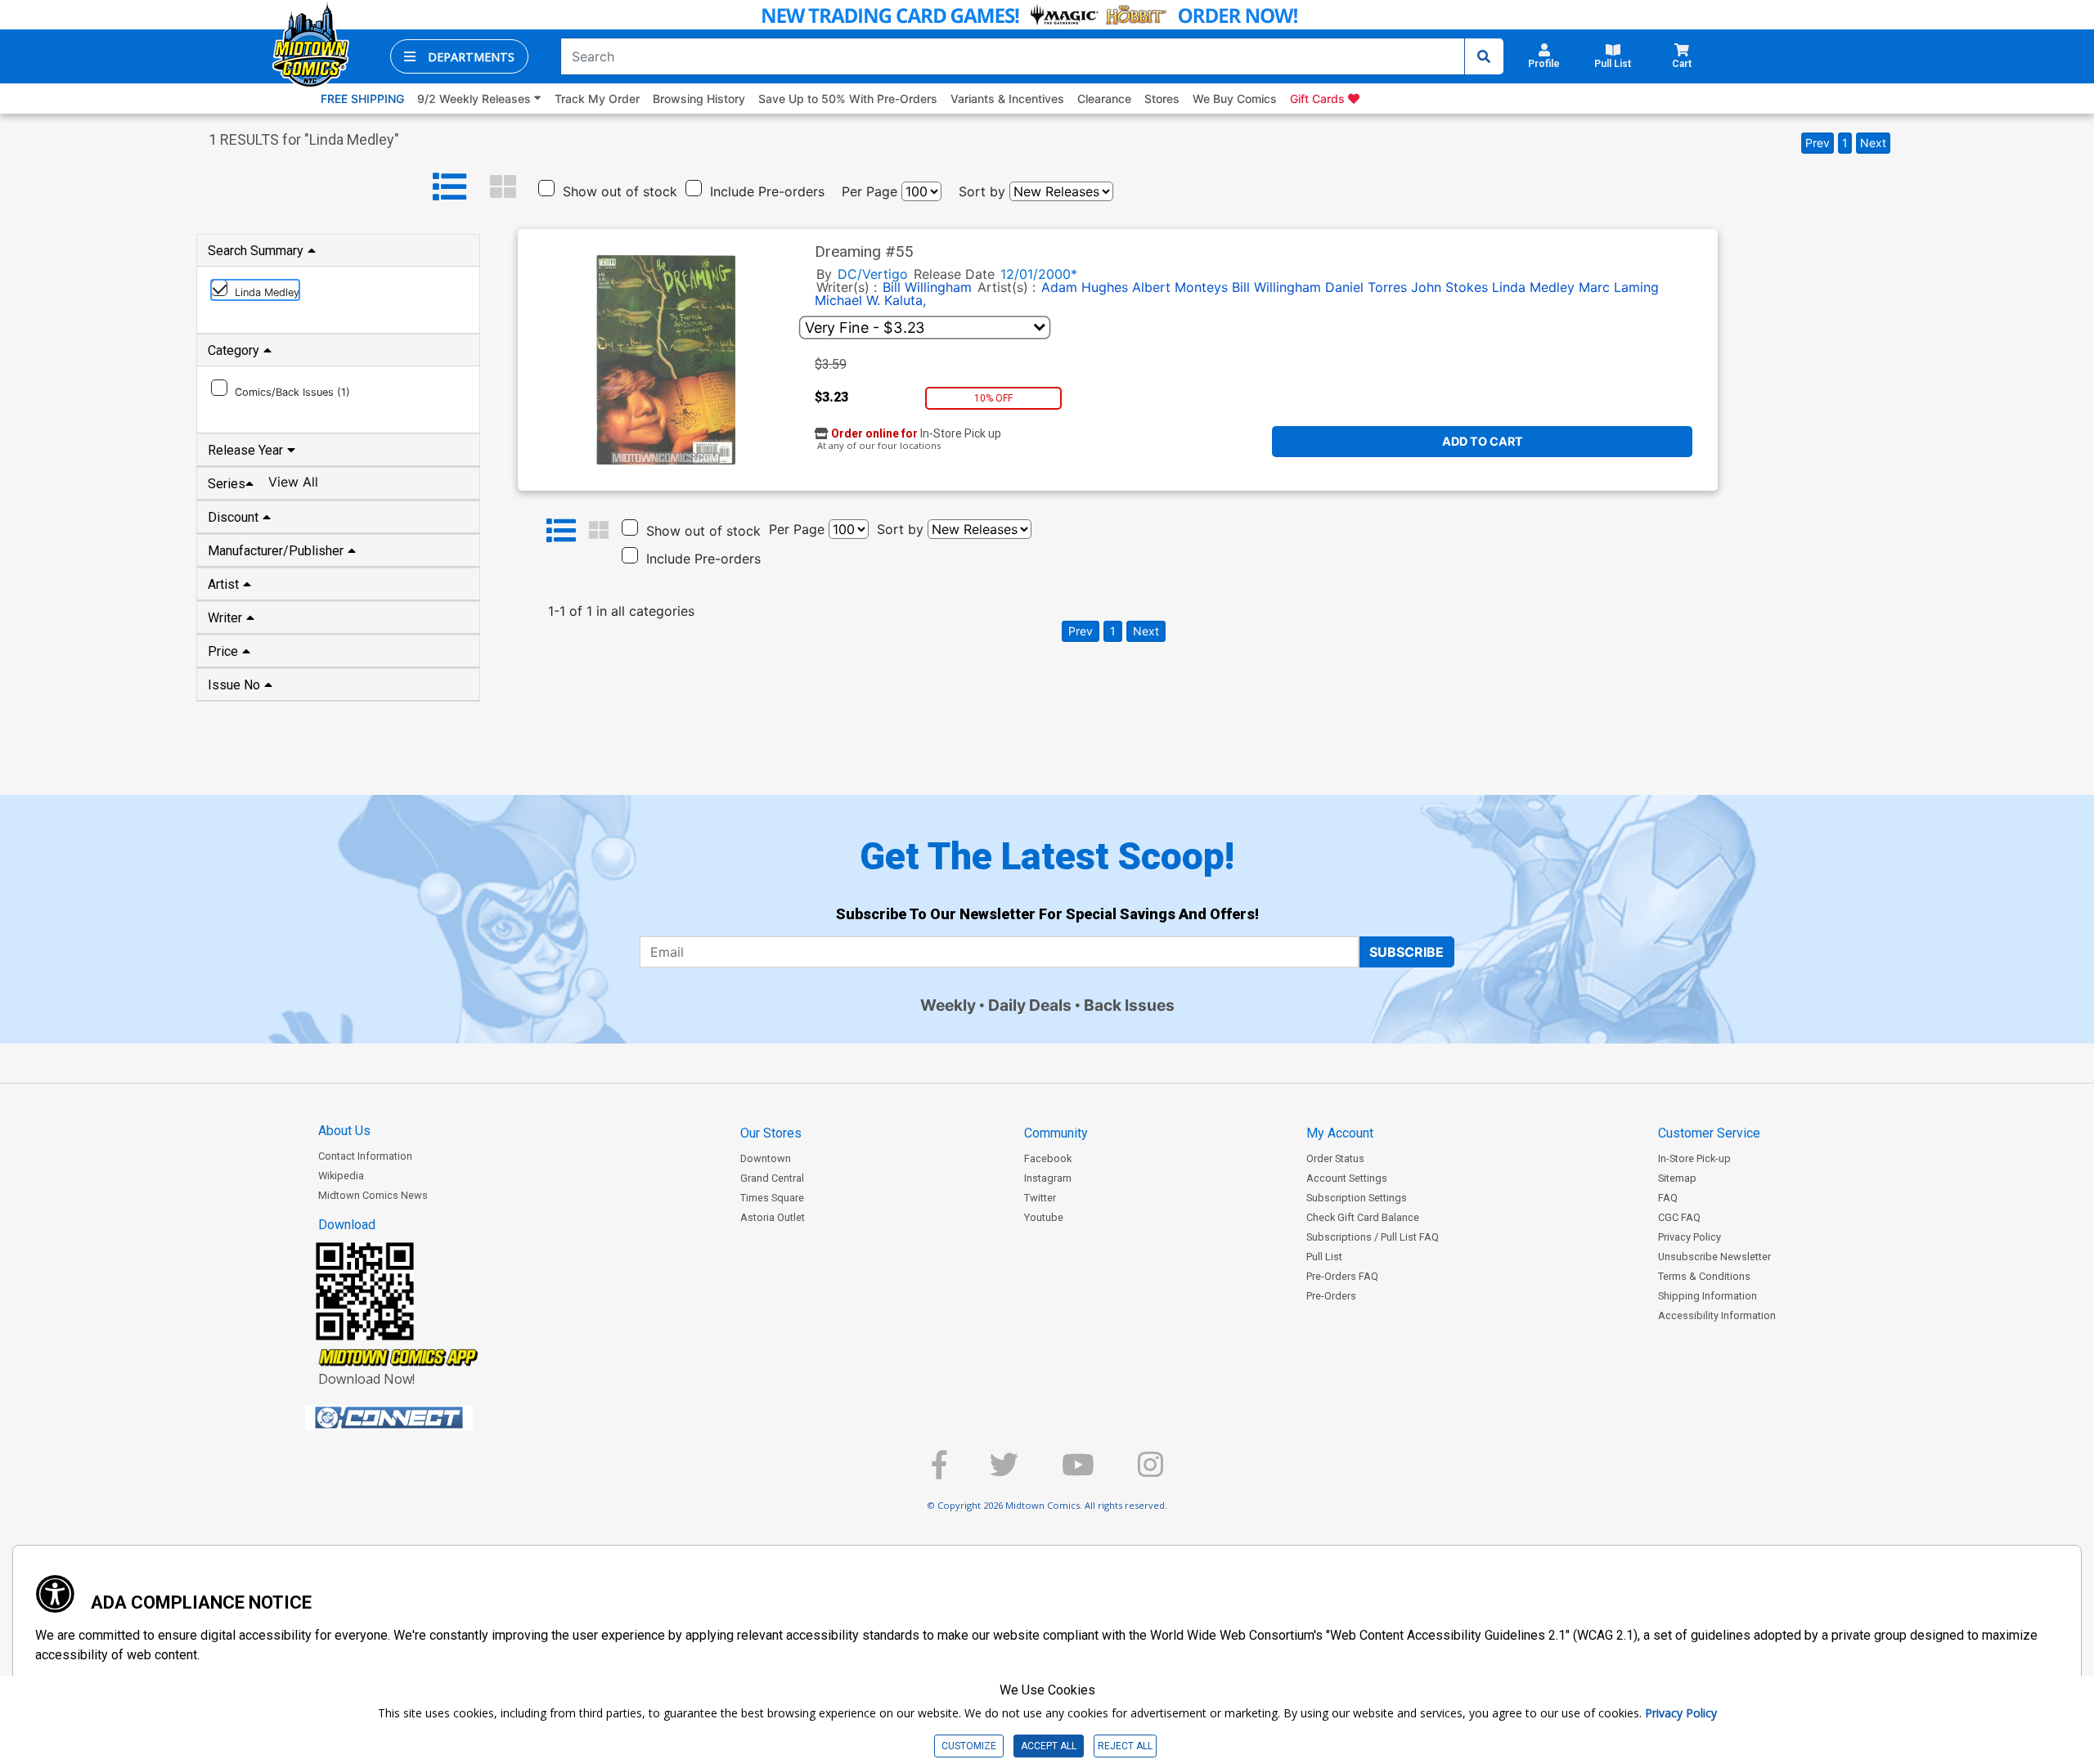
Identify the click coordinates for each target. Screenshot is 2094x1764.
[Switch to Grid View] (503, 187)
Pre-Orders (1331, 1296)
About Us (344, 1131)
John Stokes (1449, 287)
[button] (459, 56)
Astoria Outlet (773, 1217)
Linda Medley (1533, 287)
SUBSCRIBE (1406, 952)
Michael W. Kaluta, (870, 300)
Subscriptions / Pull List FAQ (1373, 1237)
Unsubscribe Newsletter (1714, 1257)
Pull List (1324, 1257)
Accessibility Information (1717, 1315)
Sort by (982, 191)
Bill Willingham (927, 287)
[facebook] (939, 1472)
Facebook (1048, 1158)
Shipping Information (1708, 1296)
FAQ (1668, 1198)
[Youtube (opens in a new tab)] (1078, 1472)
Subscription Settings (1357, 1198)
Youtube (1044, 1217)
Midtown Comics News (373, 1195)
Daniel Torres (1366, 287)
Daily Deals (1030, 1005)
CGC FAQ (1679, 1217)
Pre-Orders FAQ (1342, 1276)
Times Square (772, 1198)
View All (293, 482)
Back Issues (1129, 1005)
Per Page (870, 191)
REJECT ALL (1125, 1746)
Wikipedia (341, 1176)
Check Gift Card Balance (1363, 1217)
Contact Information (365, 1156)
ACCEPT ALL (1049, 1746)
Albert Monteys (1180, 287)
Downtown (766, 1158)
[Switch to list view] (450, 187)
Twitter (1040, 1198)
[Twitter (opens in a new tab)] (1004, 1472)
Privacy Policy (1690, 1237)
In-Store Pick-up (1694, 1158)
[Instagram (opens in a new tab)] (1150, 1472)
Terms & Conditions (1704, 1276)
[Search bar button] (1484, 56)
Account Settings (1347, 1178)
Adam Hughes (1085, 287)
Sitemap (1677, 1178)
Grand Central (772, 1178)
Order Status (1335, 1158)
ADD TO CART (1483, 441)
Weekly (948, 1005)
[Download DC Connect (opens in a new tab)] (420, 1418)
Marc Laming (1619, 287)
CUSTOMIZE (969, 1746)
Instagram (1048, 1178)
